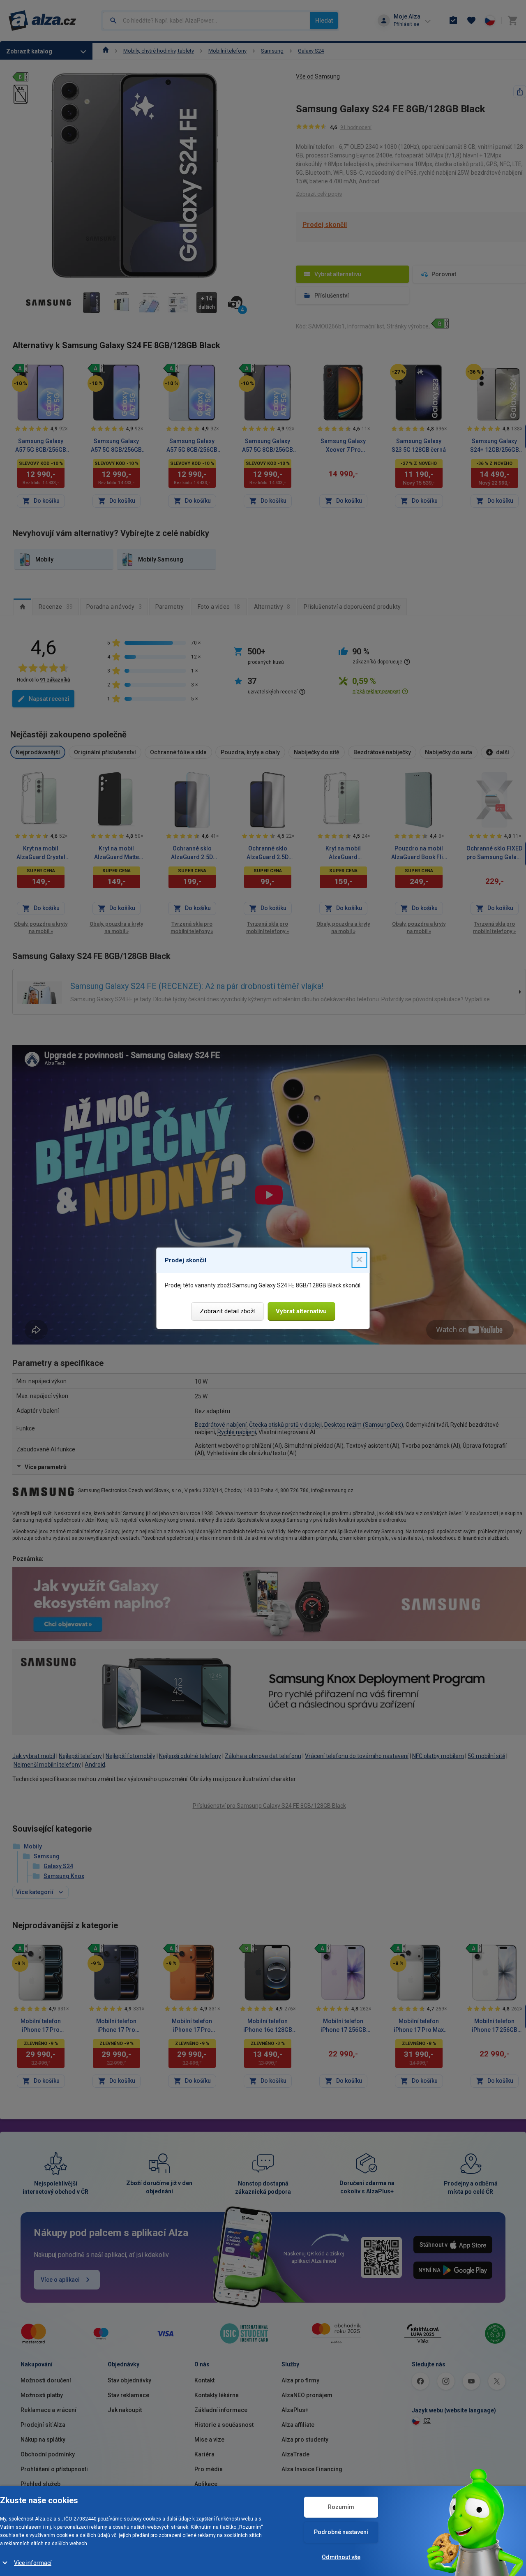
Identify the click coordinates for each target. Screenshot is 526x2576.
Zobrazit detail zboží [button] (227, 1311)
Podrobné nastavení (341, 2532)
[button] (360, 1260)
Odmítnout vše (341, 2557)
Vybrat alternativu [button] (301, 1311)
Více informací (33, 2563)
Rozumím (341, 2507)
